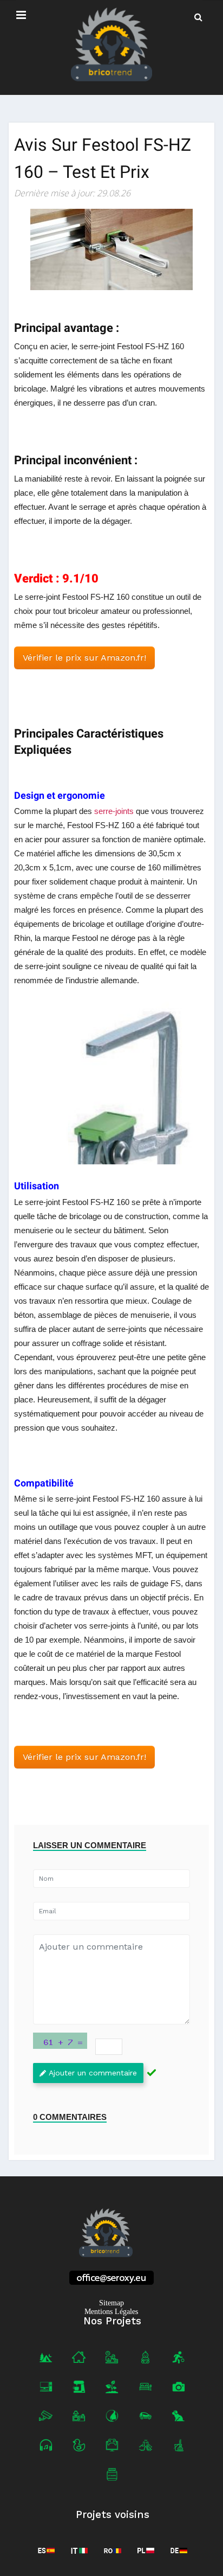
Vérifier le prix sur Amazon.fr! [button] (84, 658)
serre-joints (114, 811)
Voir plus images (111, 1083)
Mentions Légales (111, 2312)
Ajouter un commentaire (93, 2073)
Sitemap (111, 2303)
